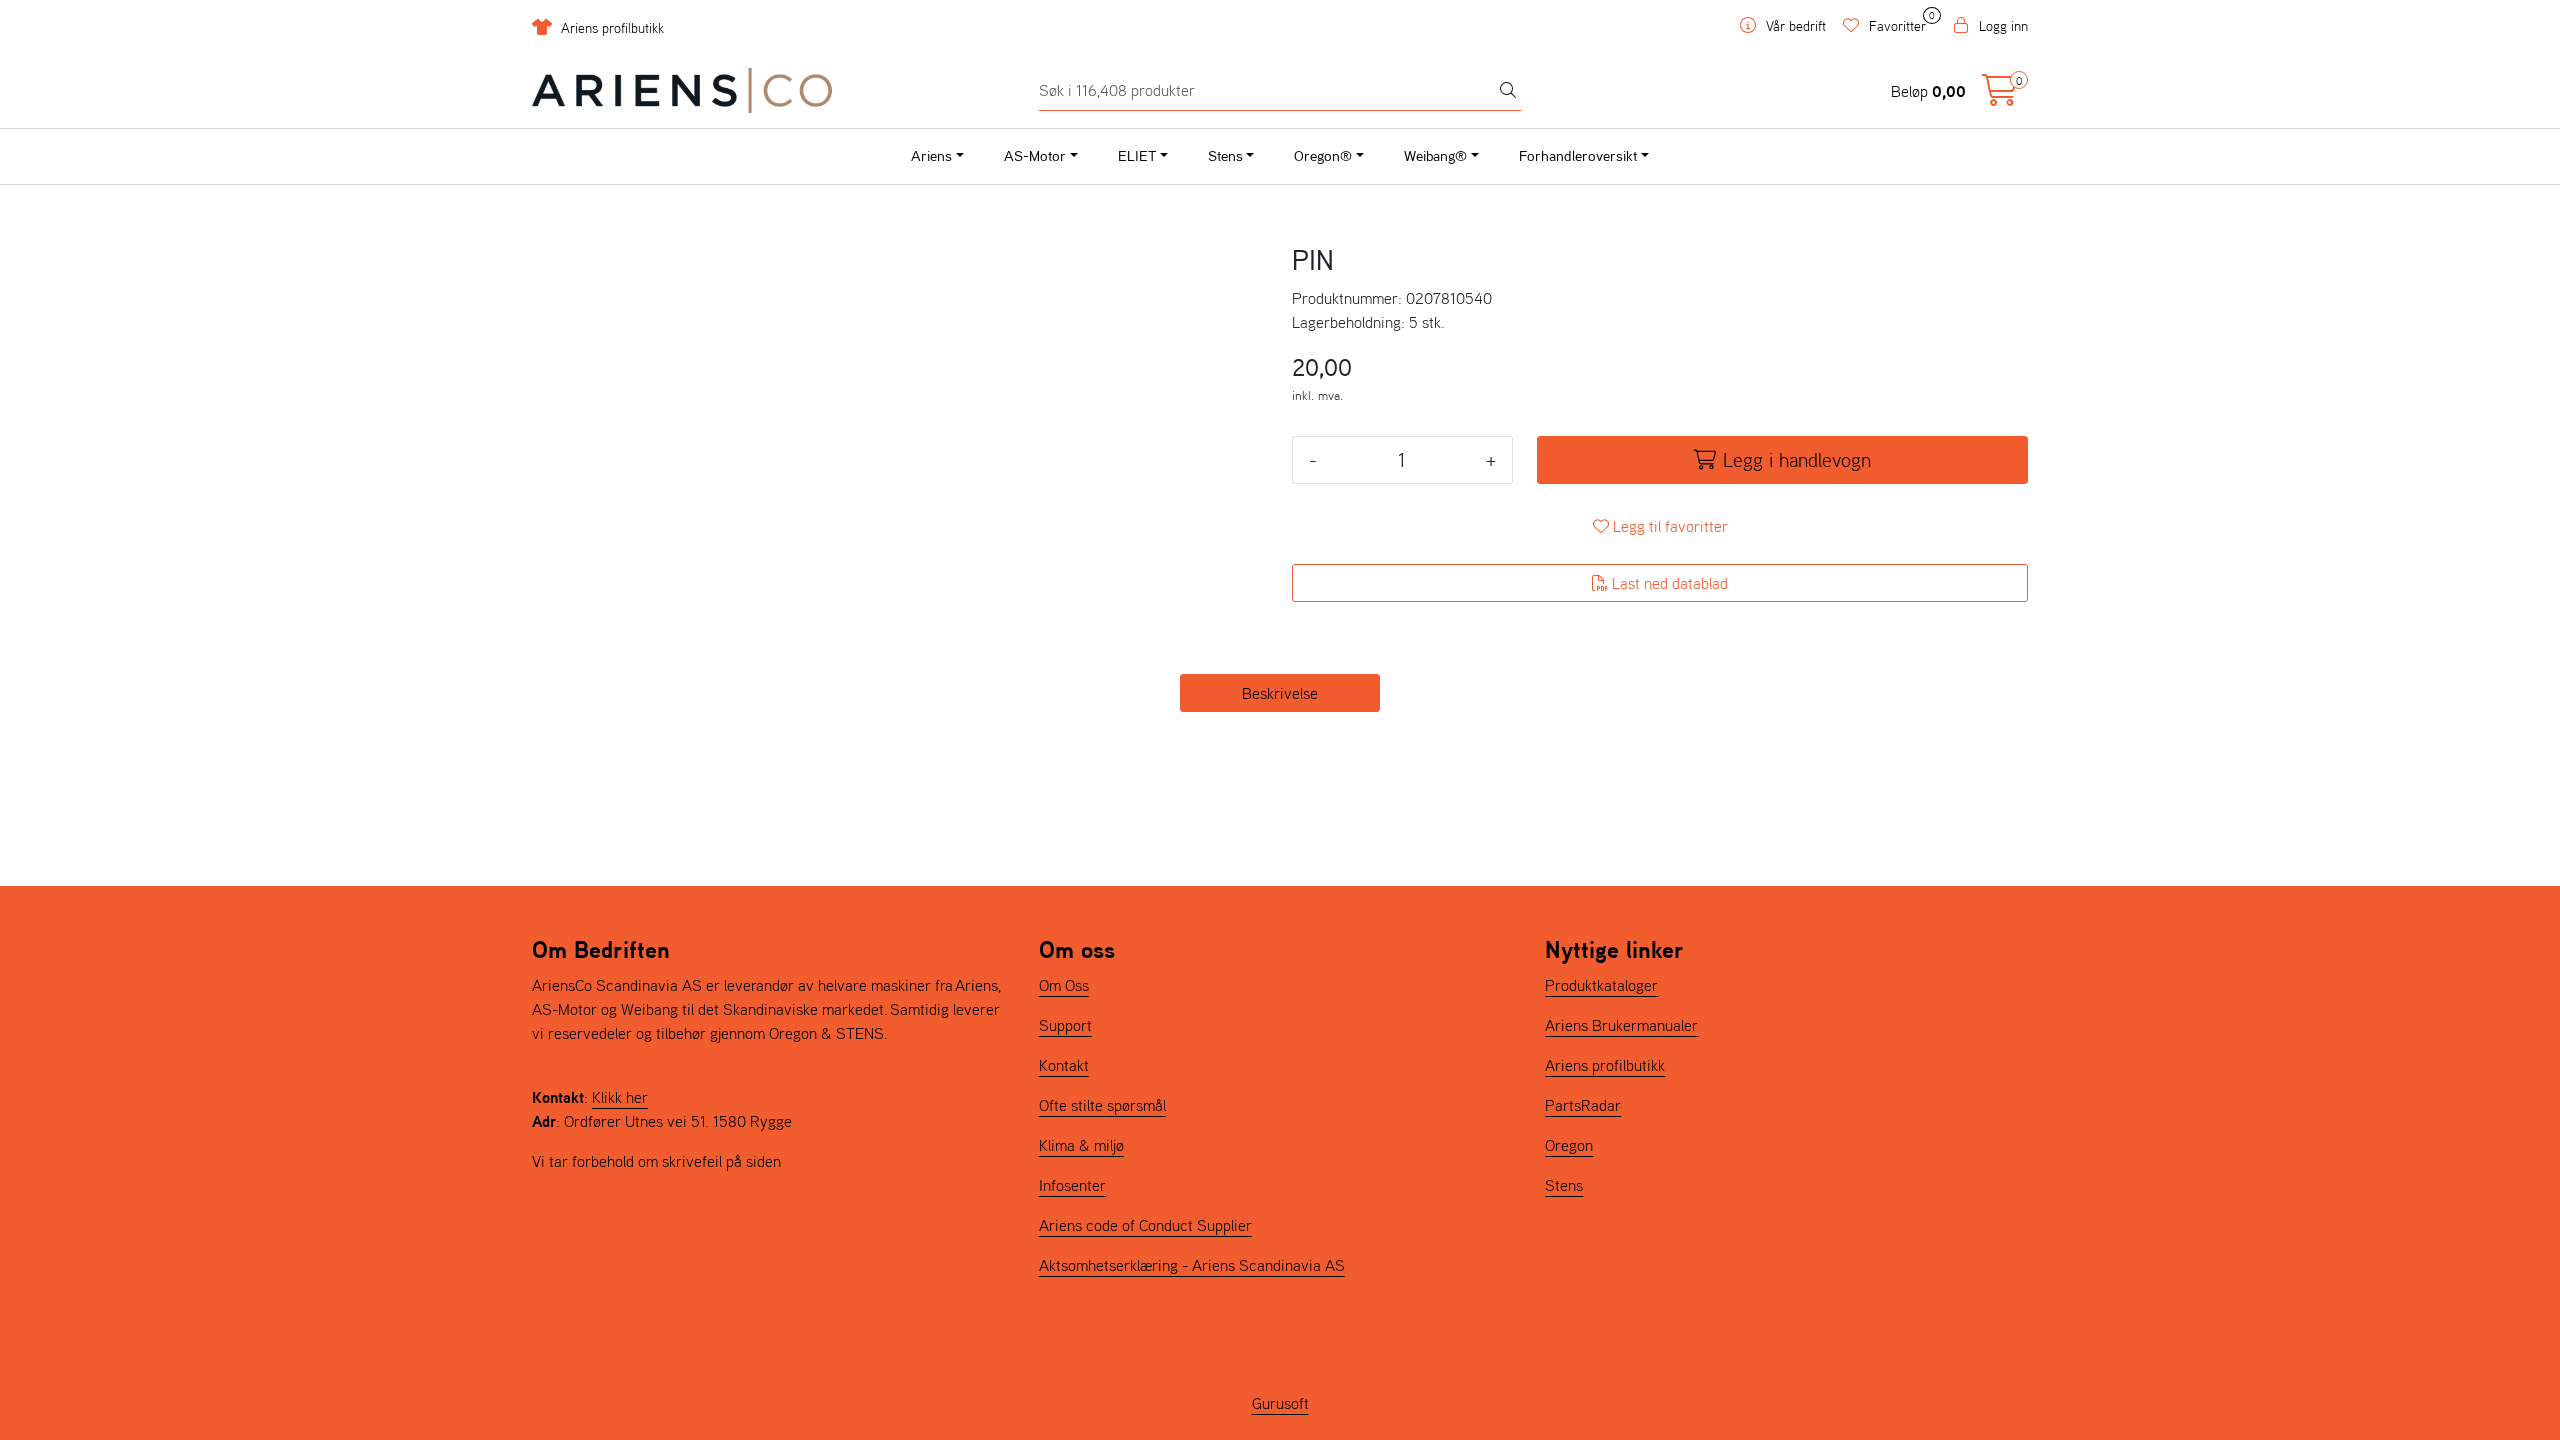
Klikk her (620, 1097)
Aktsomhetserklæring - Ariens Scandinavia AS (1192, 1265)
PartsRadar (1583, 1105)
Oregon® (1323, 155)
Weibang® (1435, 155)
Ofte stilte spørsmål (1102, 1105)
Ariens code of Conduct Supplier (1145, 1225)
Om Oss (1064, 985)
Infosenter (1072, 1185)
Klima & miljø (1081, 1145)
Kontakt (1064, 1065)
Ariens (931, 155)
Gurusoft (1280, 1403)
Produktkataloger (1601, 985)
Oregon (1569, 1145)
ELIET (1137, 155)
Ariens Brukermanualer (1621, 1025)
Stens (1225, 155)
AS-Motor (1035, 155)
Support (1065, 1025)
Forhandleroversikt (1578, 155)
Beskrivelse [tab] (1280, 693)
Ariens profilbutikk (610, 28)
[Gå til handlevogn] (2000, 96)
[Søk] (1508, 91)
